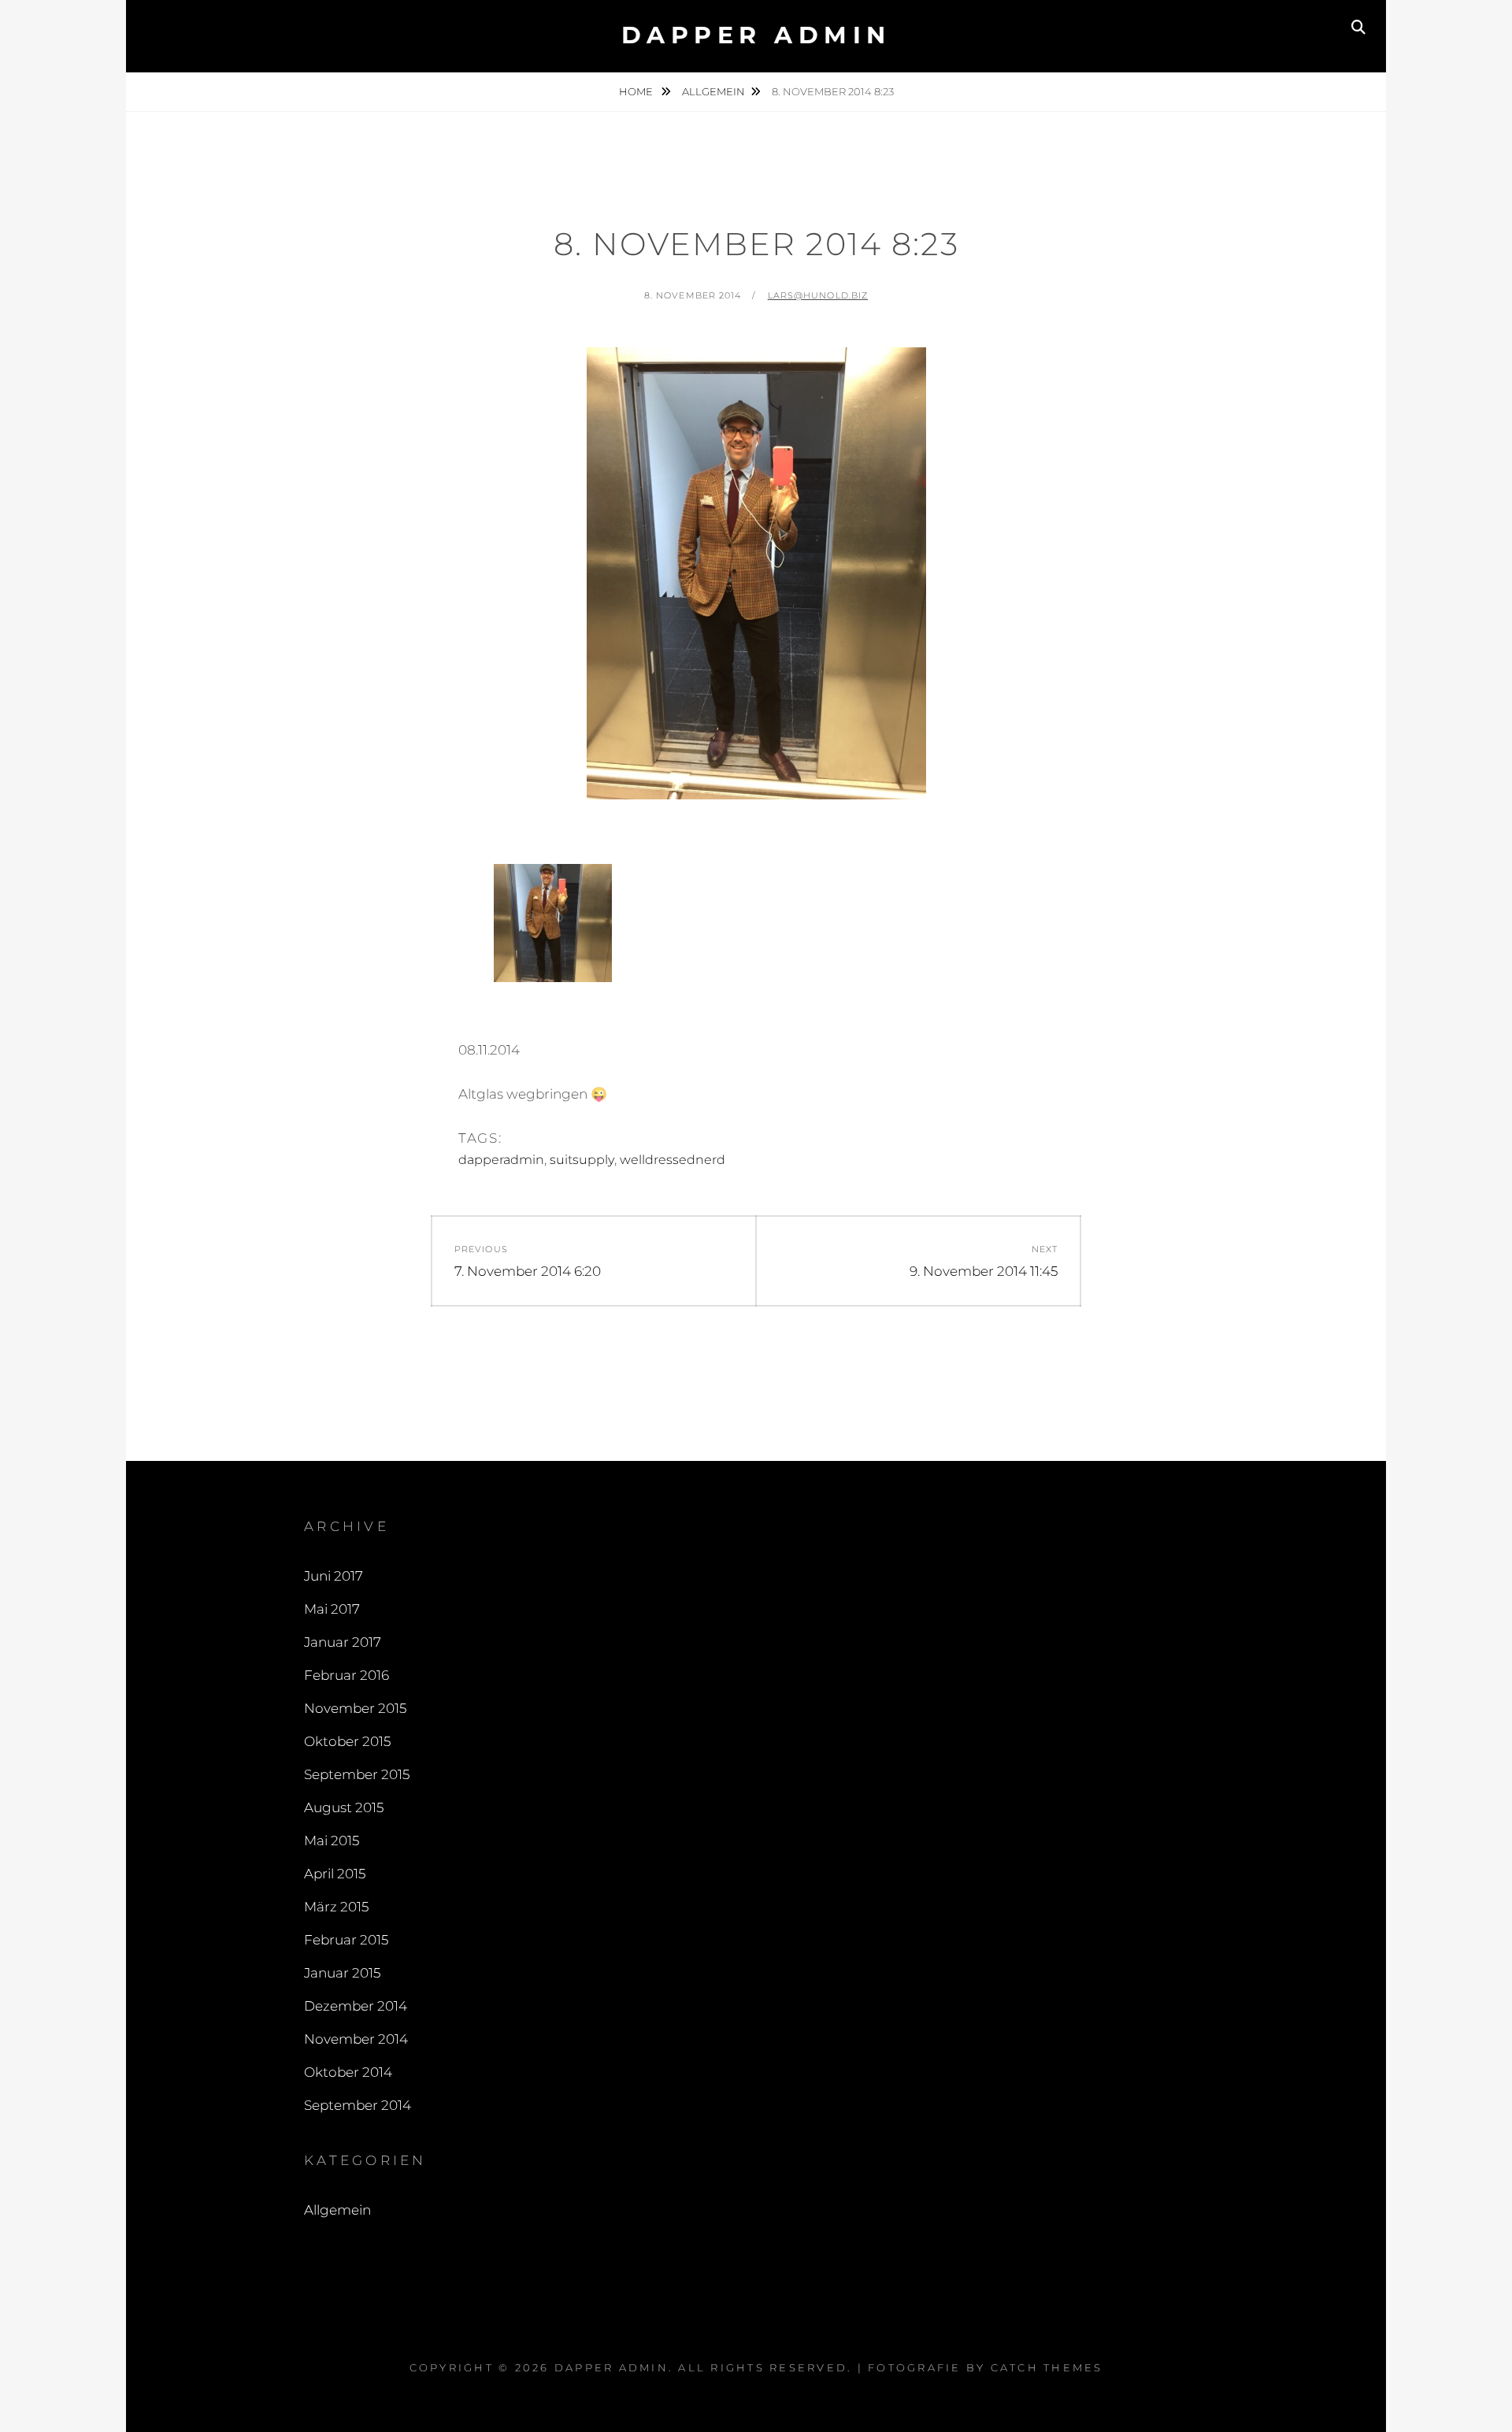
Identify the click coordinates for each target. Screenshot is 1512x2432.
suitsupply (582, 1160)
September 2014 (358, 2105)
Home (637, 91)
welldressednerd (673, 1160)
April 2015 (335, 1874)
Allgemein (713, 91)
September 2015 (357, 1774)
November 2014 (356, 2039)
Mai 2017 (332, 1609)
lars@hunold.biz (818, 295)
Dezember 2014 (356, 2006)
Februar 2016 (346, 1675)
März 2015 (336, 1907)
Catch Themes (1047, 2367)
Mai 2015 (332, 1841)
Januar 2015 (342, 1973)
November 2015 (355, 1708)
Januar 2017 (343, 1642)
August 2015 (344, 1807)
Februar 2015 (346, 1940)
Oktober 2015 (347, 1741)
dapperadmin (501, 1160)
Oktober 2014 (348, 2072)
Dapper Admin (756, 35)
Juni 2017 (334, 1576)
